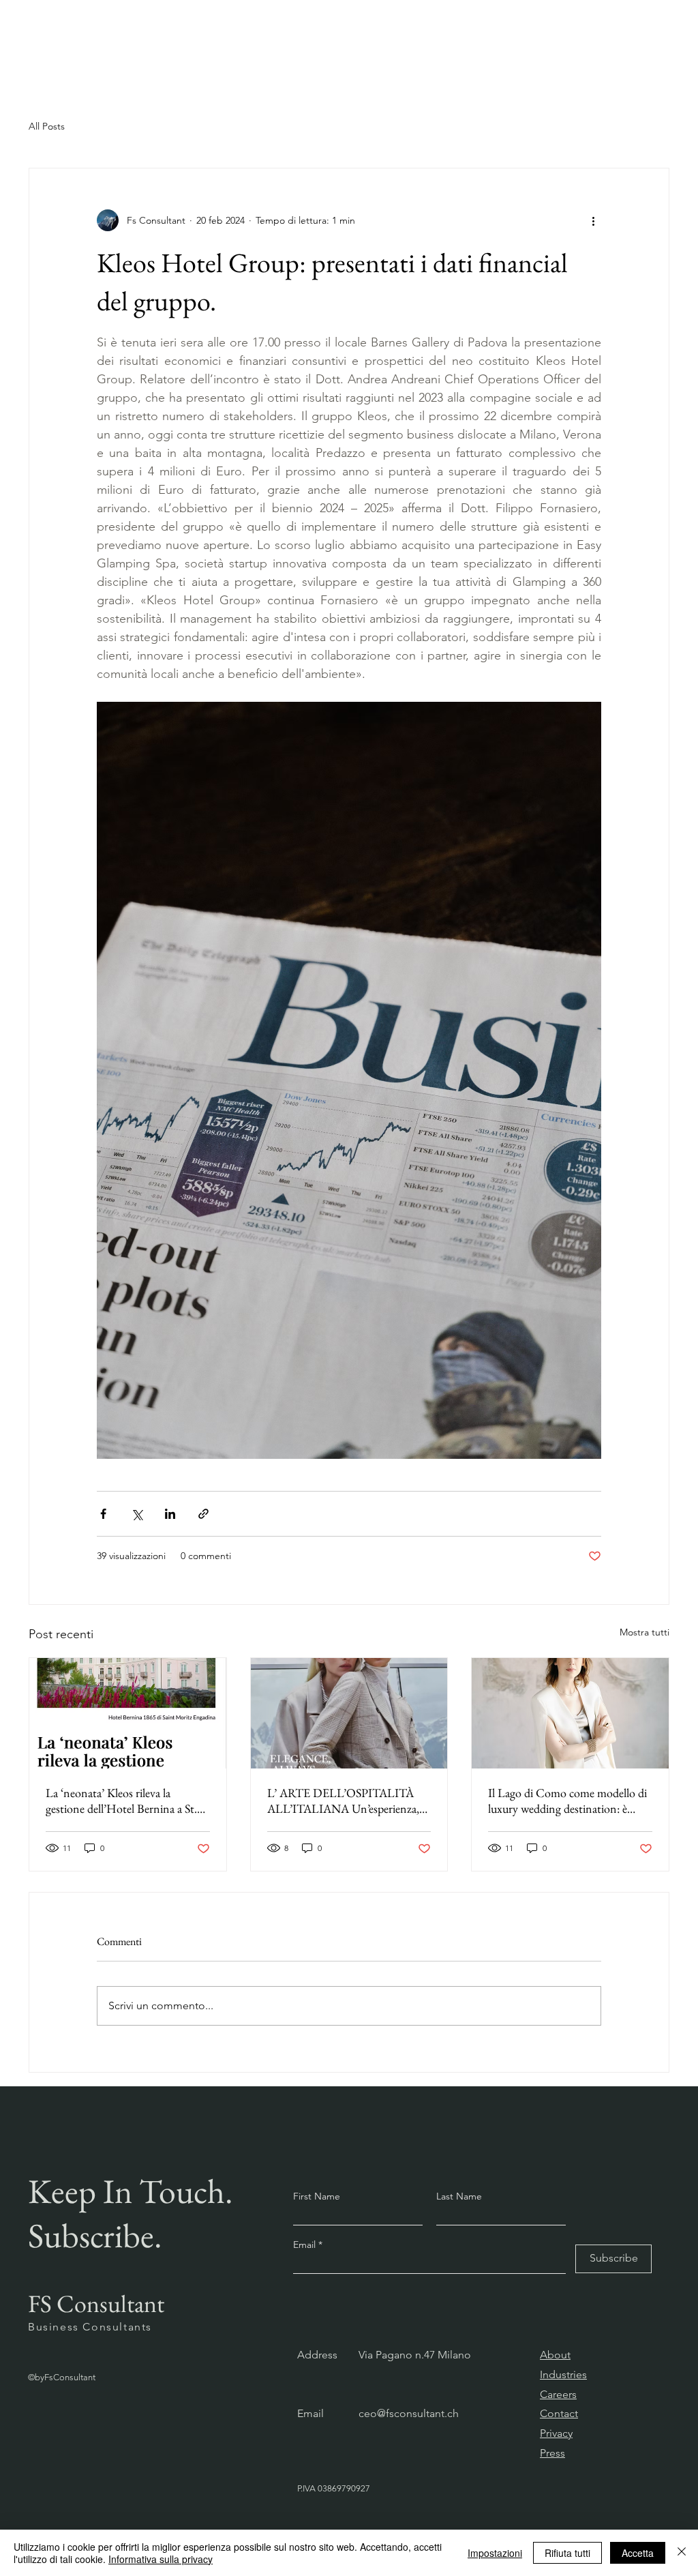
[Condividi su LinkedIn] (170, 1514)
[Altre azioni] (593, 220)
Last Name (459, 2196)
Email (306, 2245)
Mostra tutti (644, 1632)
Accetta (638, 2553)
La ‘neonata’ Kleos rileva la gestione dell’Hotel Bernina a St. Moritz (121, 1801)
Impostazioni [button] (495, 2553)
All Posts (47, 126)
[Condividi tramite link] (203, 1514)
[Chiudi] (682, 2553)
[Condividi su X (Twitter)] (137, 1514)
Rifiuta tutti (567, 2553)
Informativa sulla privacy (161, 2559)
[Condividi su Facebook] (103, 1514)
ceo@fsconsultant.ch (409, 2413)
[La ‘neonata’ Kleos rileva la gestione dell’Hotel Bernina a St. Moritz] (128, 1713)
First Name (317, 2196)
